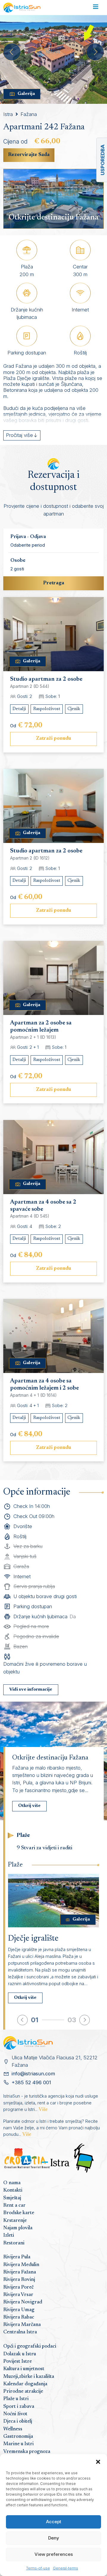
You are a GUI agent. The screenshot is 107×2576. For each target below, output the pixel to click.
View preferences (54, 2554)
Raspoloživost (47, 709)
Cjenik (74, 709)
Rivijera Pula (17, 2257)
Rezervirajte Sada (29, 155)
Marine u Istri (18, 2444)
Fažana (29, 114)
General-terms (66, 2568)
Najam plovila (18, 2228)
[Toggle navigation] (96, 8)
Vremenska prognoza (27, 2452)
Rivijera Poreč (18, 2287)
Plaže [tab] (23, 1836)
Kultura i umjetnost (24, 2369)
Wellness (13, 2429)
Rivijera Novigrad (23, 2302)
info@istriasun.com (33, 2074)
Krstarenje (15, 2221)
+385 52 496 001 (31, 2082)
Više (43, 2110)
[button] (98, 2462)
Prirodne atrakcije (23, 2392)
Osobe (18, 561)
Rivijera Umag (19, 2310)
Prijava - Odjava (28, 537)
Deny (54, 2538)
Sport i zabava (19, 2407)
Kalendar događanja (25, 2384)
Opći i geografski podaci (30, 2346)
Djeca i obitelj (18, 2421)
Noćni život (15, 2414)
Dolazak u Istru (20, 2354)
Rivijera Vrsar (18, 2295)
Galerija (26, 94)
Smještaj (12, 2198)
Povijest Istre (18, 2362)
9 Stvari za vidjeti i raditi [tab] (44, 1848)
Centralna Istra (20, 2332)
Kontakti (13, 2190)
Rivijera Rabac (19, 2317)
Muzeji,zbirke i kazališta (29, 2377)
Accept (54, 2522)
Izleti (9, 2235)
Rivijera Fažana (20, 2272)
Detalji (19, 709)
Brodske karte (19, 2213)
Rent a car (14, 2206)
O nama (12, 2183)
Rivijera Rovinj (19, 2280)
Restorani (14, 2243)
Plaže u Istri (16, 2399)
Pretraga (54, 583)
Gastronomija (18, 2437)
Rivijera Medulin (21, 2265)
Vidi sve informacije (31, 1690)
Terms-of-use (38, 2568)
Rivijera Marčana (22, 2325)
